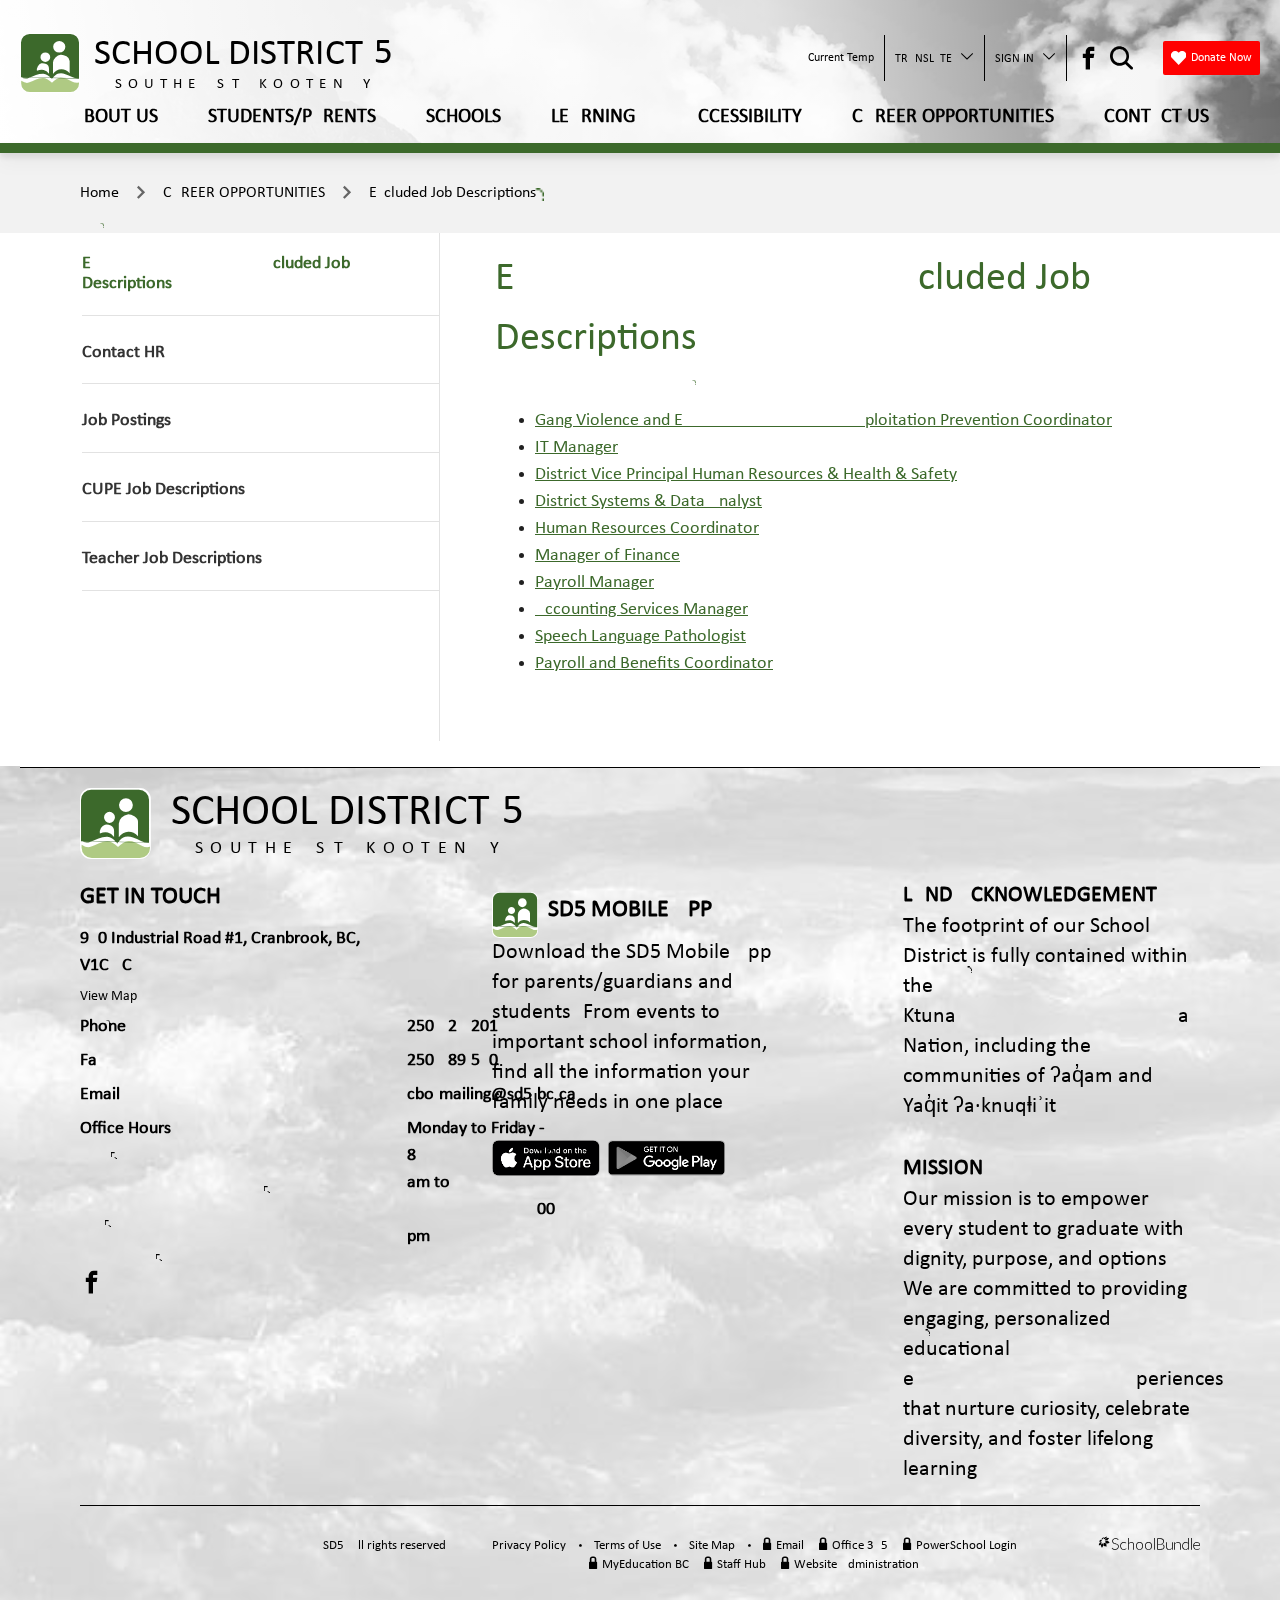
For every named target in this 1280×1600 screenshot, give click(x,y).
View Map (108, 996)
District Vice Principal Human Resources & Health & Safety (746, 474)
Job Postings (126, 420)
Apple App (546, 1158)
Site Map (712, 1545)
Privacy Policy (529, 1545)
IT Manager (576, 447)
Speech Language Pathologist (640, 636)
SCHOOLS (463, 117)
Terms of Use (627, 1545)
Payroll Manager (594, 582)
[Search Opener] (1121, 58)
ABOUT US (115, 117)
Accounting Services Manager (641, 609)
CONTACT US (1156, 117)
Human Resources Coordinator (647, 528)
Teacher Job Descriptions (172, 558)
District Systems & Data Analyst (648, 501)
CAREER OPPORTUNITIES (953, 117)
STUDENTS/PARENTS (292, 117)
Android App (668, 1158)
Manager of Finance (607, 555)
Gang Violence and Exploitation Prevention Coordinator (823, 420)
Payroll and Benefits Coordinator (654, 663)
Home (99, 193)
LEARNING (593, 117)
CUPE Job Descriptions (163, 489)
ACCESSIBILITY (744, 117)
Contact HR (123, 352)
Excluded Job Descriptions (452, 193)
